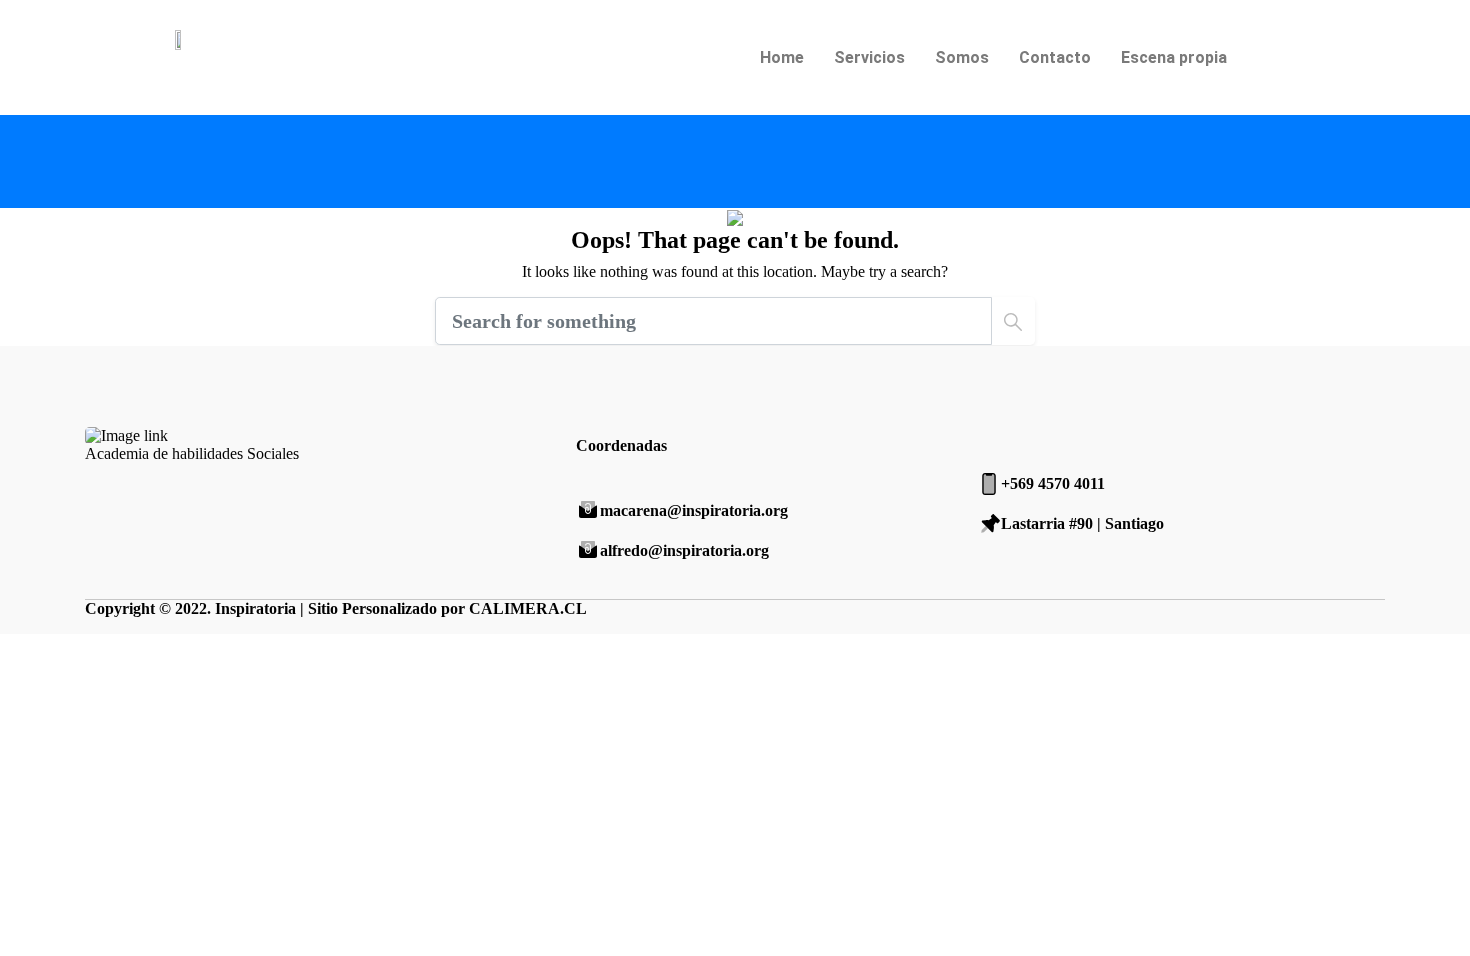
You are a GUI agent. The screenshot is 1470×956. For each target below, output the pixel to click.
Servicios (869, 57)
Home (782, 57)
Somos (962, 57)
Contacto (1055, 57)
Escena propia (1174, 57)
